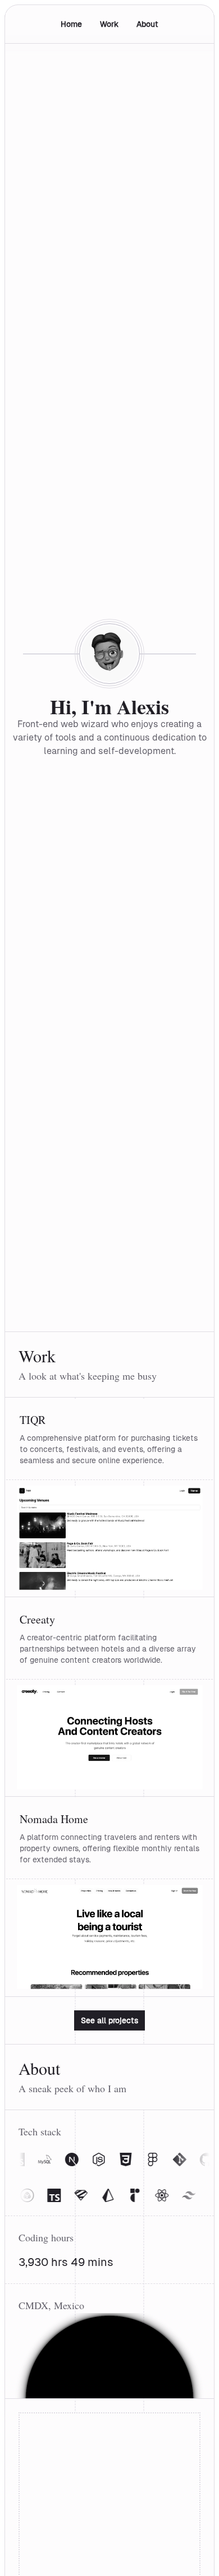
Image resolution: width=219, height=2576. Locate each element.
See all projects (109, 2020)
